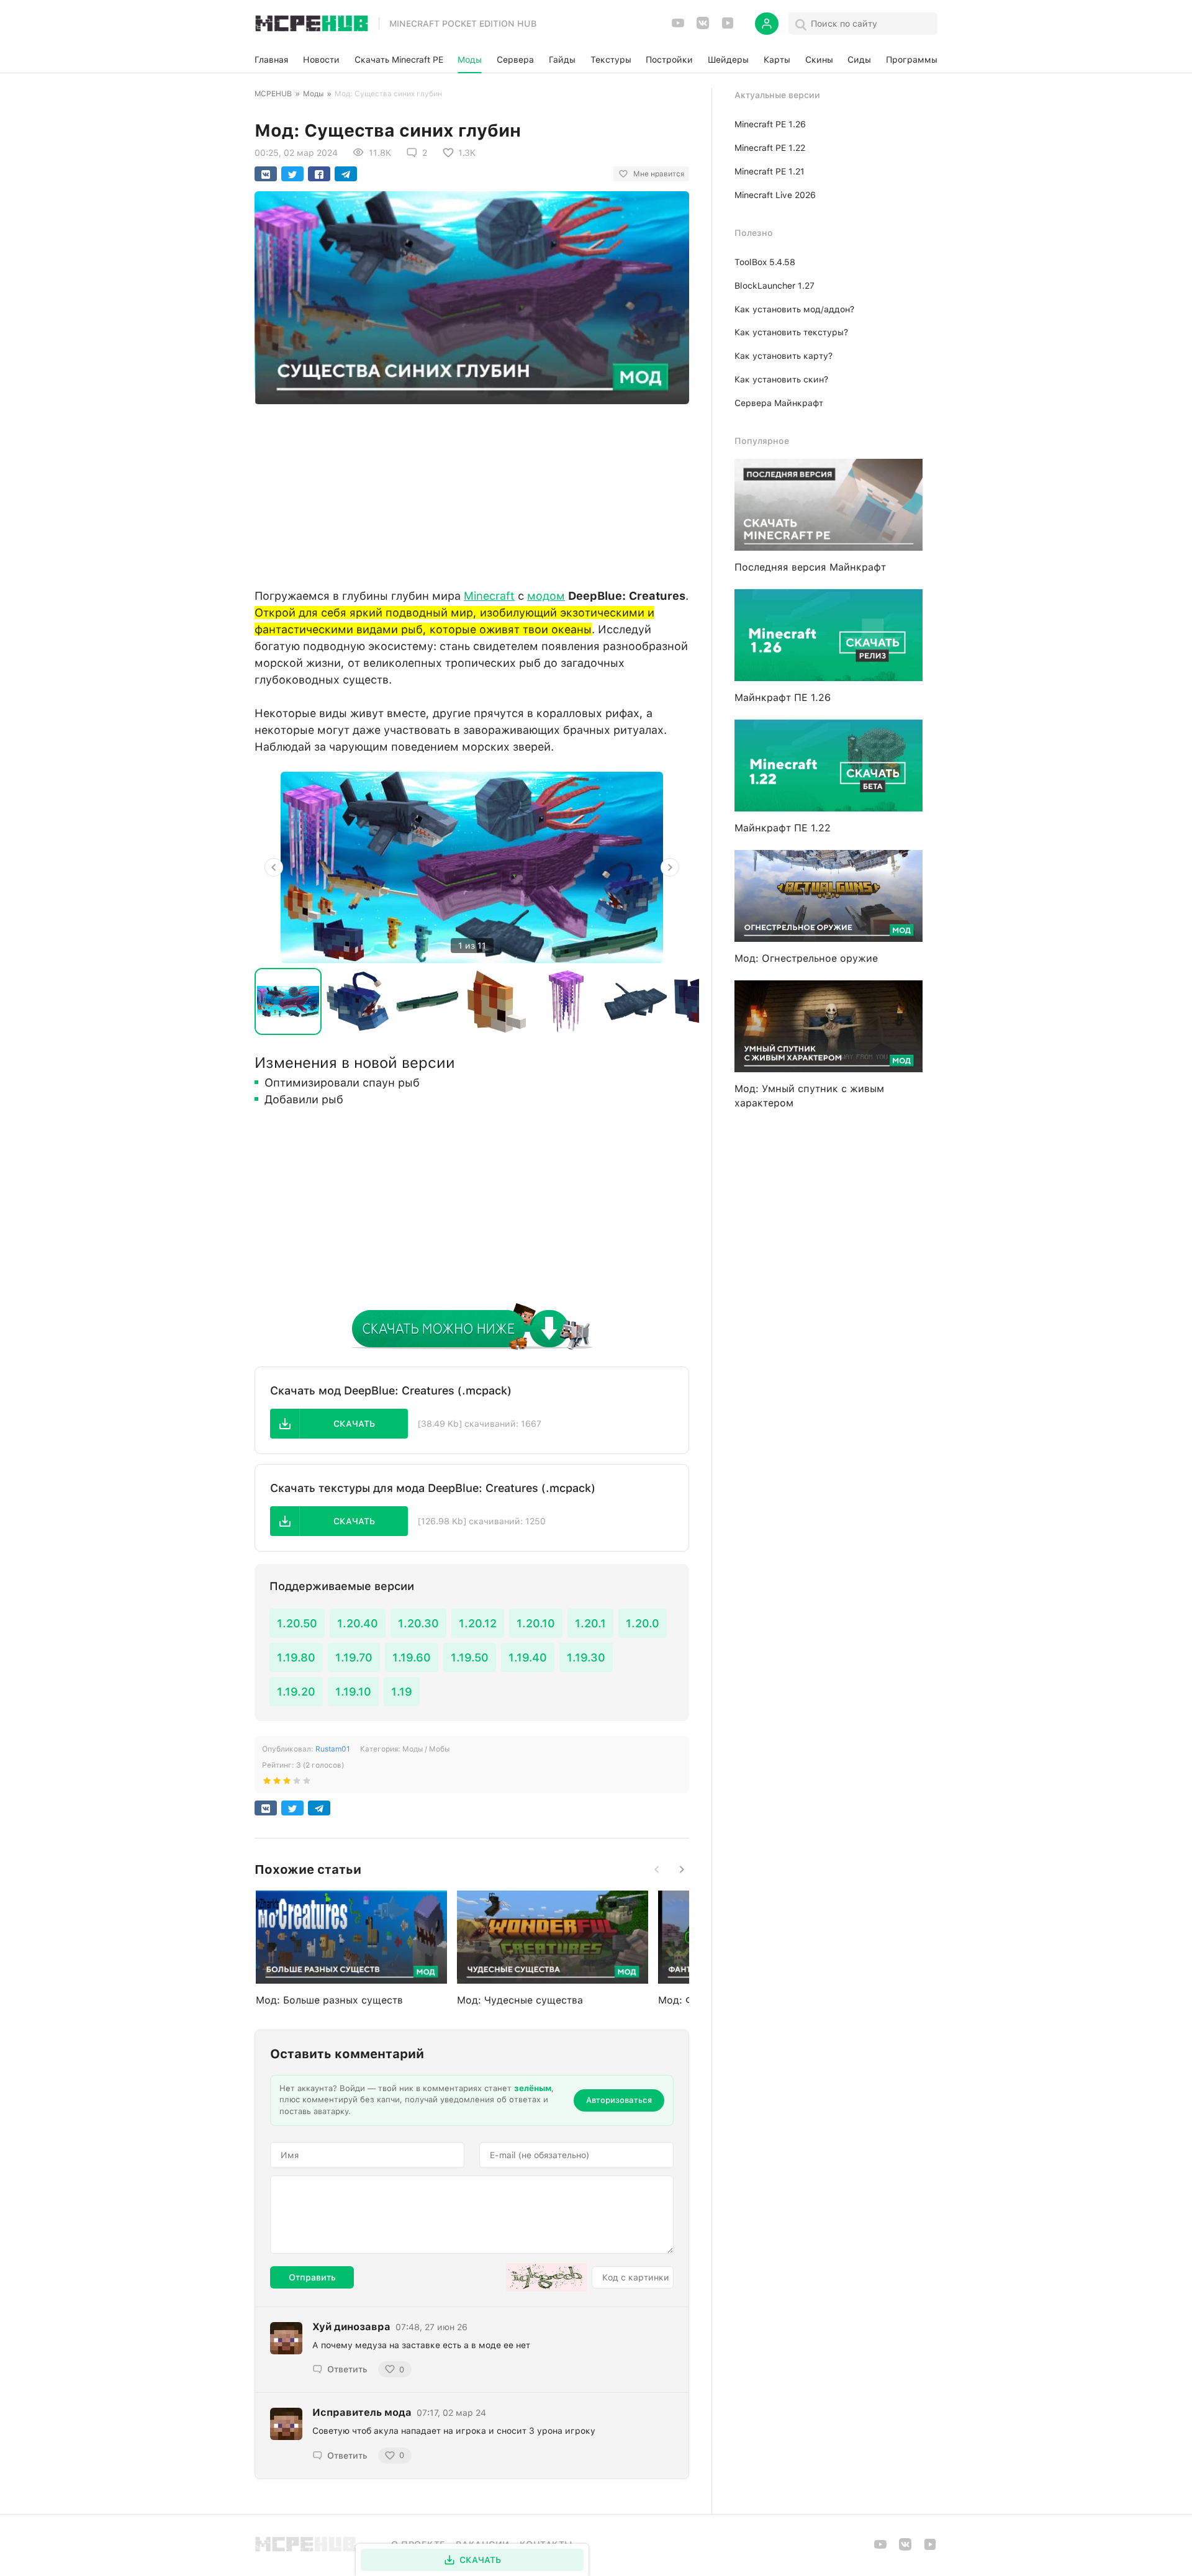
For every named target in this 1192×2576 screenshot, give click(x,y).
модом (546, 596)
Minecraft (489, 596)
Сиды (859, 60)
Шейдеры (728, 60)
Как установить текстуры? (791, 332)
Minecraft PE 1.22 (770, 148)
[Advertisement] (472, 493)
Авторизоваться (619, 2100)
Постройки (669, 60)
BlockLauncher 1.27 (774, 286)
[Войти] (767, 24)
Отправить (312, 2277)
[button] (339, 1424)
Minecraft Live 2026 (775, 195)
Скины (819, 60)
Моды (470, 60)
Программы (912, 60)
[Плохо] (267, 1783)
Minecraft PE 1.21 (770, 171)
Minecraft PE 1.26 (770, 124)
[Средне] (287, 1783)
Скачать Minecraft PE (399, 60)
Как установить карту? (783, 356)
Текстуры (611, 60)
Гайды (562, 60)
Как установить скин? (781, 379)
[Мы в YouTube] (678, 27)
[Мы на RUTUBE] (728, 27)
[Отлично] (307, 1783)
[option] (472, 867)
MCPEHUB (273, 94)
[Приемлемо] (277, 1783)
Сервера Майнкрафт (779, 403)
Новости (321, 60)
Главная (271, 60)
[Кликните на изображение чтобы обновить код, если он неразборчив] (546, 2277)
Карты (777, 60)
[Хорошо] (297, 1783)
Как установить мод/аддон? (794, 309)
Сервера (515, 60)
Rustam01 (333, 1749)
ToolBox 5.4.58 (765, 262)
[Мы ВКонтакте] (703, 27)
